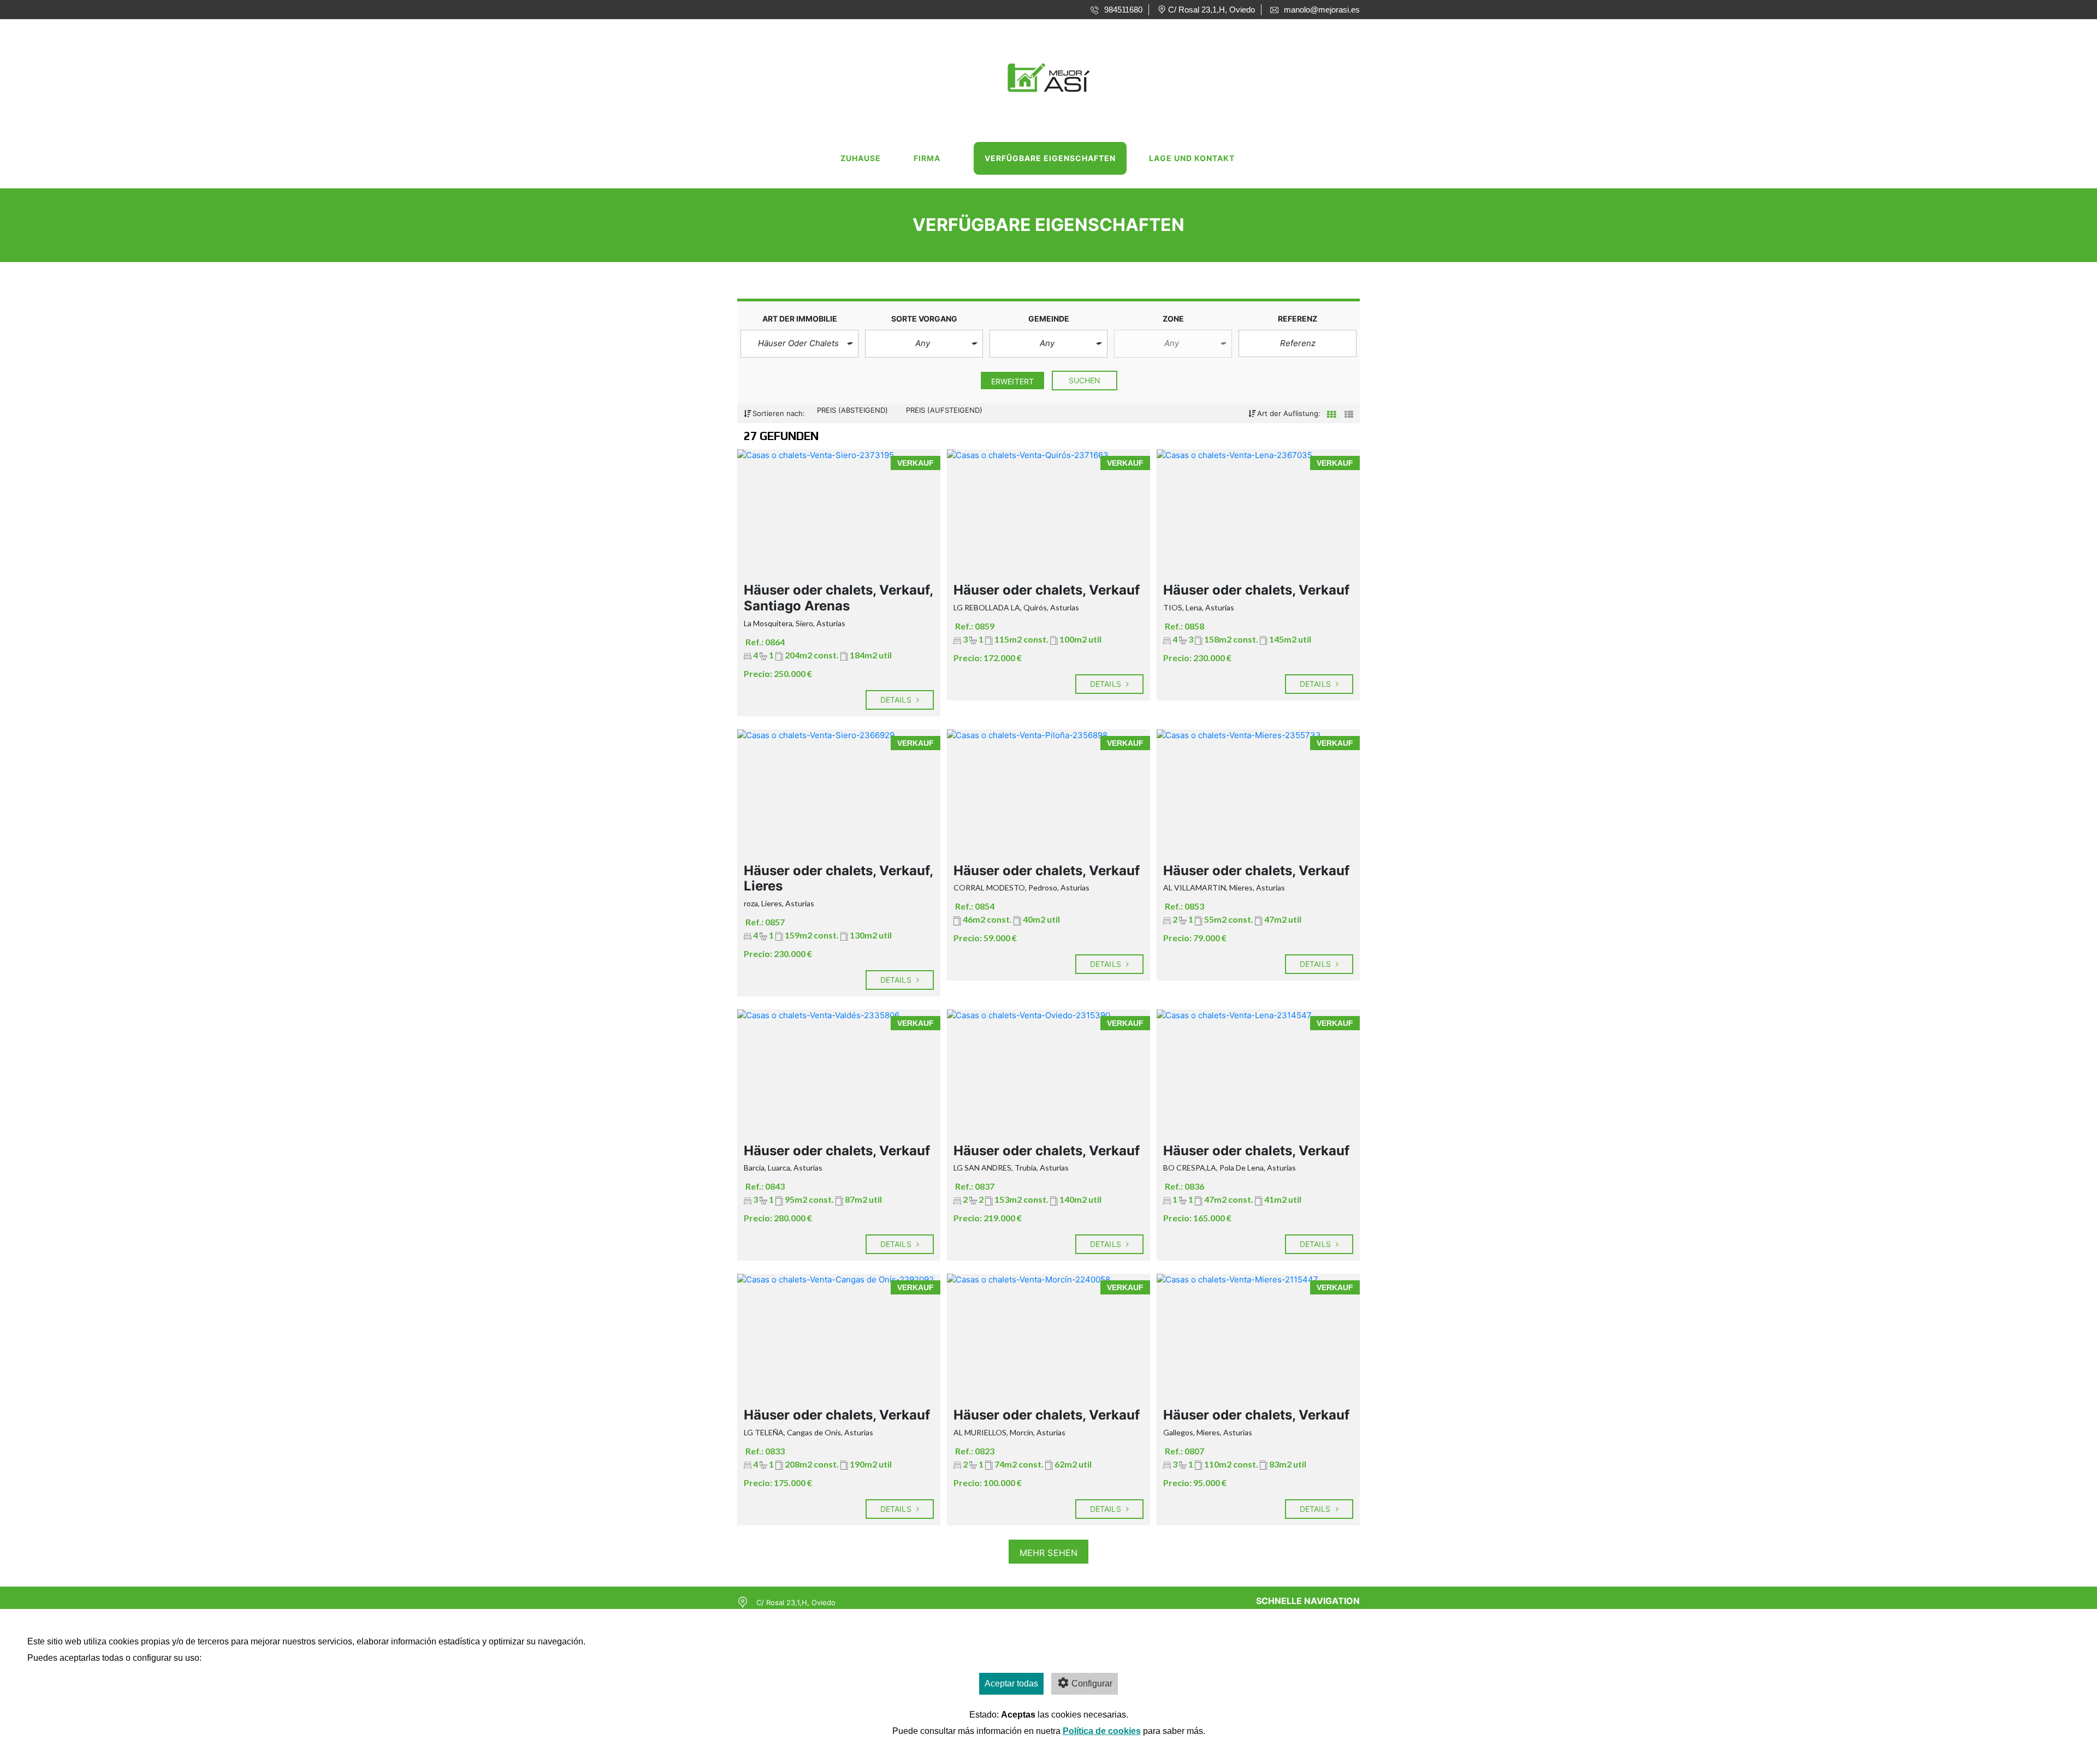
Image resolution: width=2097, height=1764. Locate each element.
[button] (799, 344)
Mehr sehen (1048, 1553)
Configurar (1092, 1683)
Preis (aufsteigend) (944, 410)
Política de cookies (1102, 1731)
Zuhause (861, 158)
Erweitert (1012, 381)
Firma (927, 158)
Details (897, 700)
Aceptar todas (1011, 1683)
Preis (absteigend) (854, 410)
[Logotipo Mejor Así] (1038, 75)
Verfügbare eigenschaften (1050, 158)
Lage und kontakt (1192, 158)
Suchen (1085, 380)
